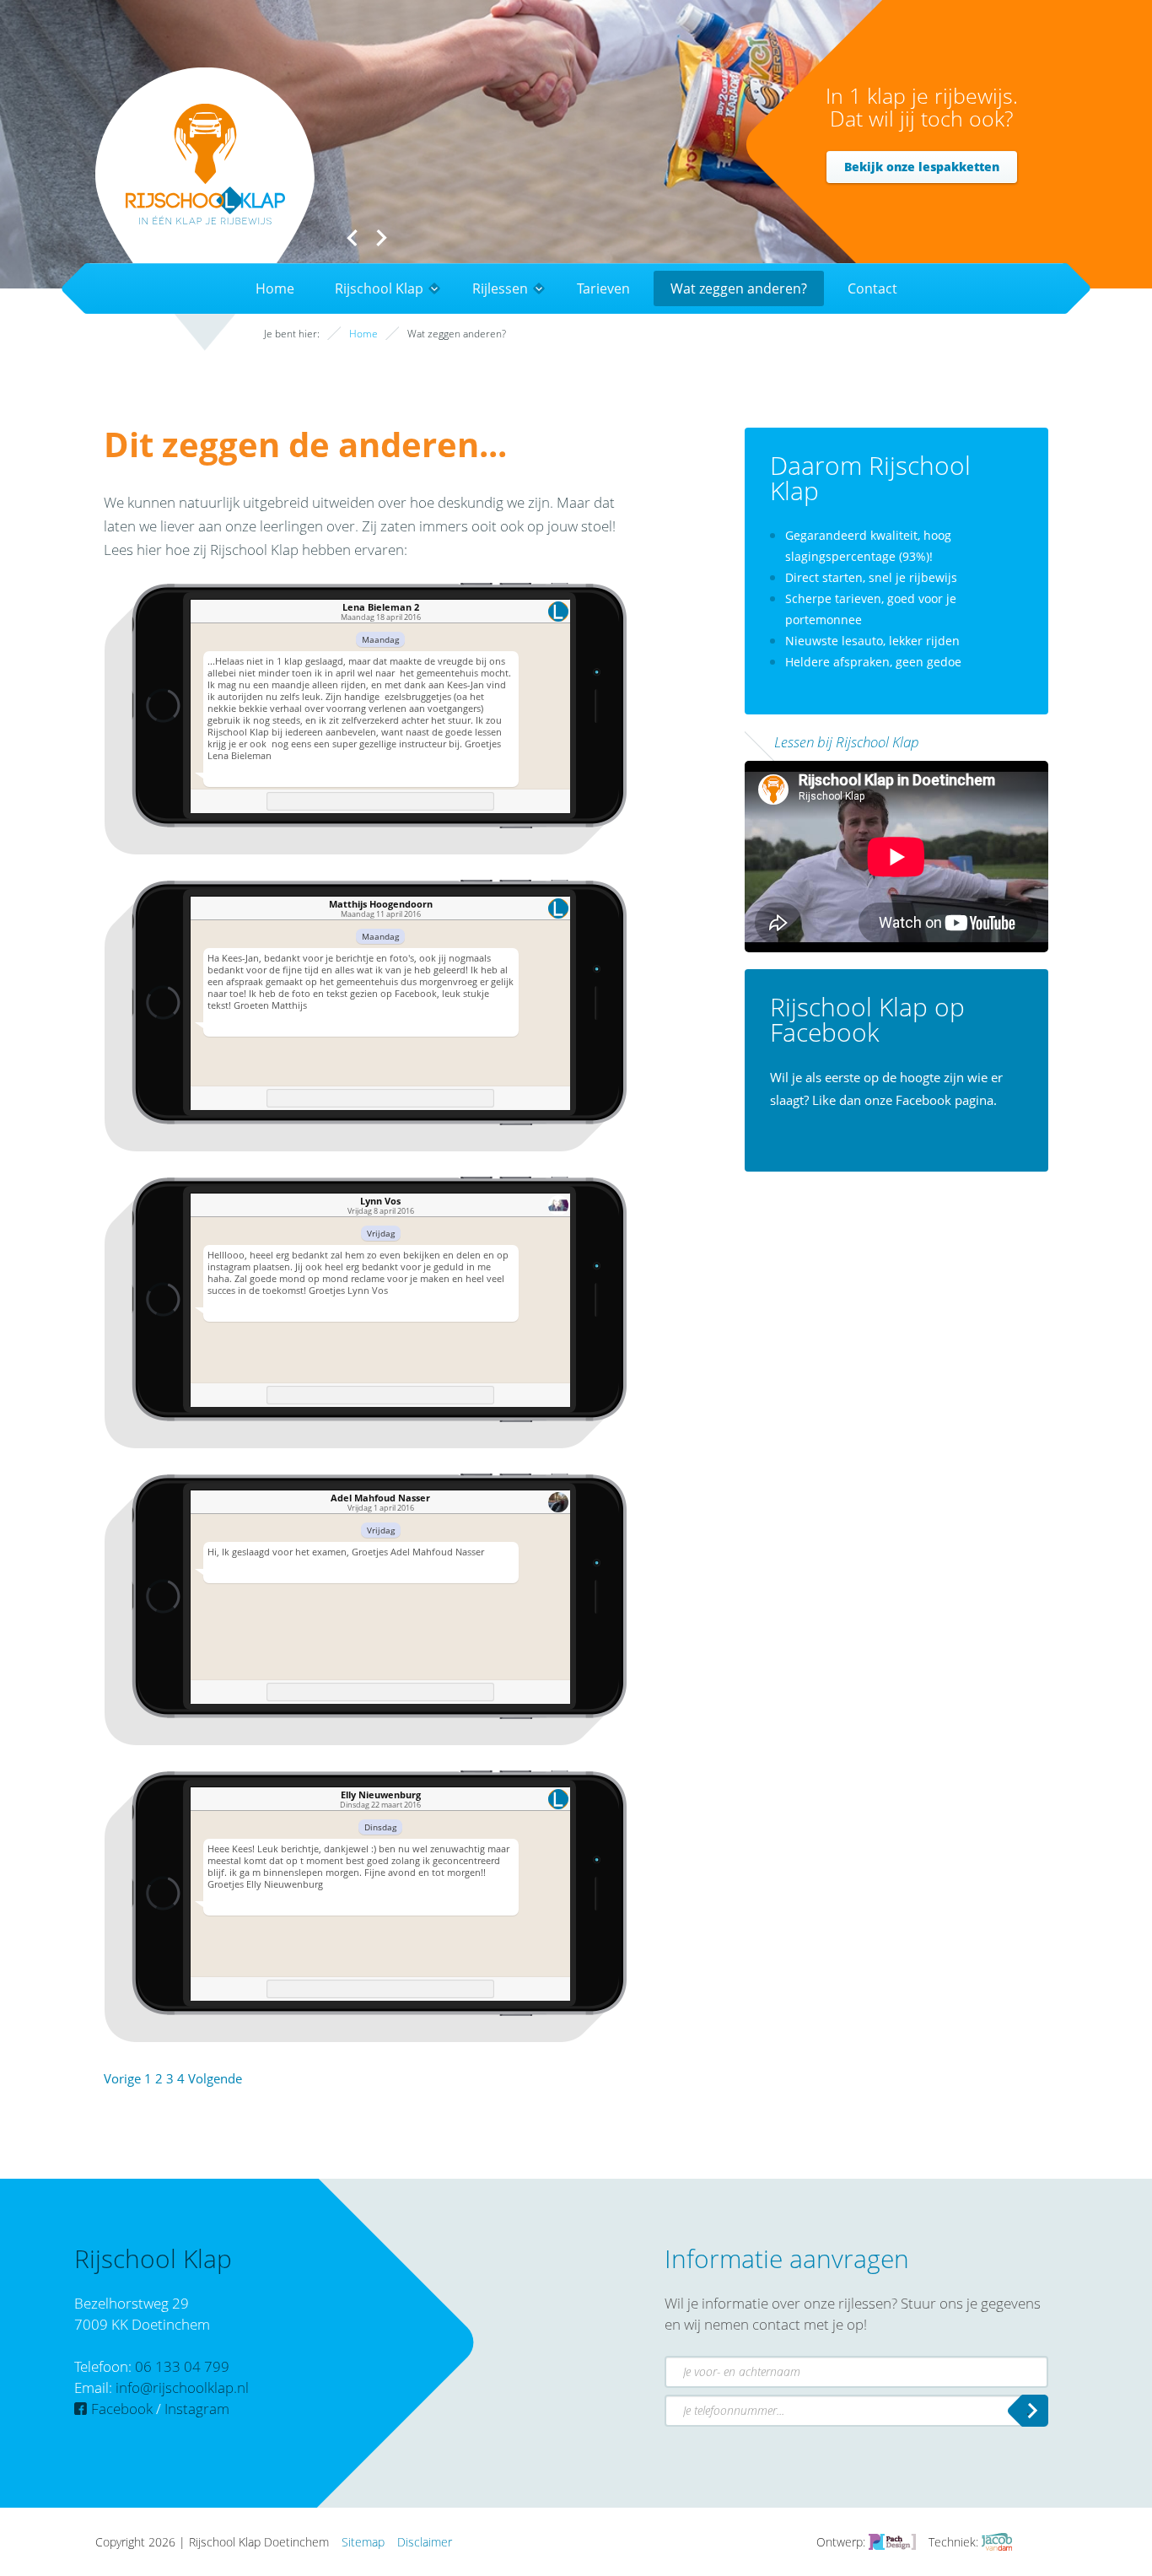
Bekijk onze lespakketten (922, 167)
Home (275, 288)
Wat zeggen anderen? (739, 288)
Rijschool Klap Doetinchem (205, 164)
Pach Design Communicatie (892, 2542)
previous (352, 238)
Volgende (215, 2078)
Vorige (122, 2078)
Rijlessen (500, 288)
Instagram (197, 2409)
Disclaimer (425, 2542)
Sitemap (363, 2542)
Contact (872, 288)
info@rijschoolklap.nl (182, 2387)
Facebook (122, 2409)
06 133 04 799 (182, 2366)
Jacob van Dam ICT (997, 2542)
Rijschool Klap (379, 288)
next (382, 238)
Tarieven (603, 288)
